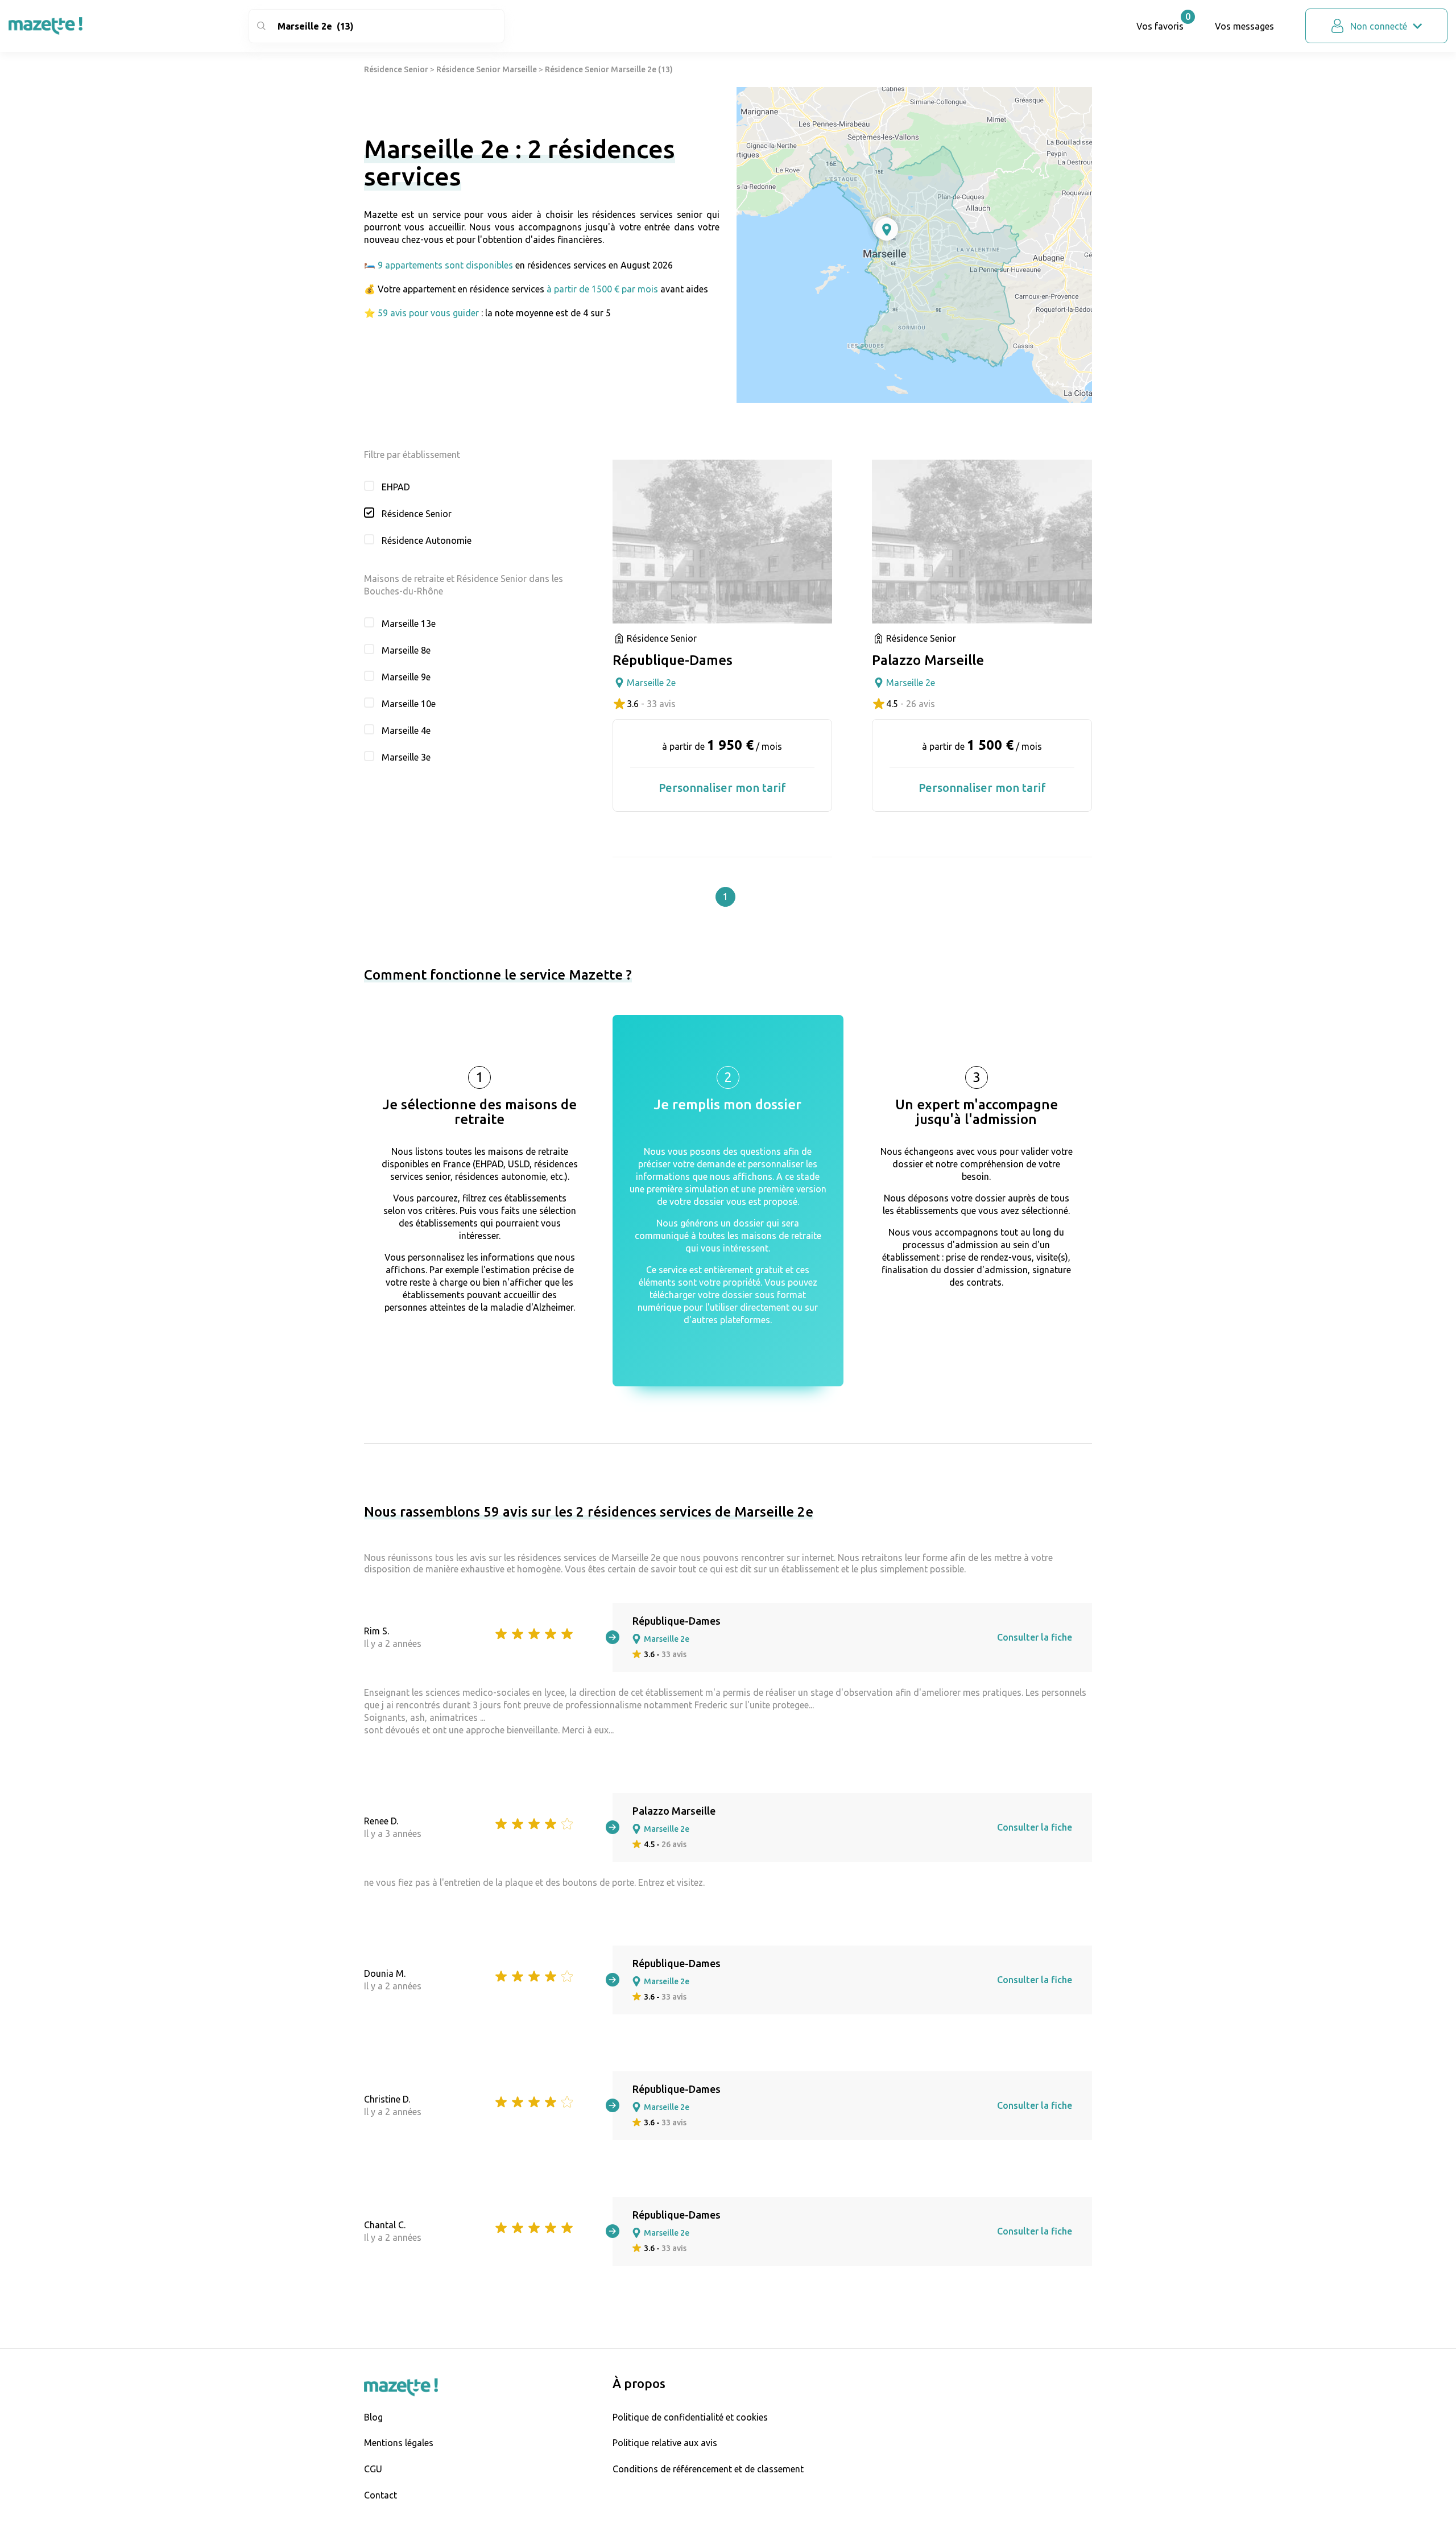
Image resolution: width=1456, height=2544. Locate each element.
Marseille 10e (409, 704)
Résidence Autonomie (427, 540)
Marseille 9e (406, 677)
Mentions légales (399, 2443)
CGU (373, 2469)
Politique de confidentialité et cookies (690, 2417)
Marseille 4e (406, 730)
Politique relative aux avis (665, 2443)
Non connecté (1379, 26)
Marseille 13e (409, 623)
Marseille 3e (406, 757)
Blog (373, 2417)
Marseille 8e (406, 650)
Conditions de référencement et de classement (708, 2469)
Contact (380, 2495)
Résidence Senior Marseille (487, 69)
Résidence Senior (396, 69)
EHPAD (396, 487)
